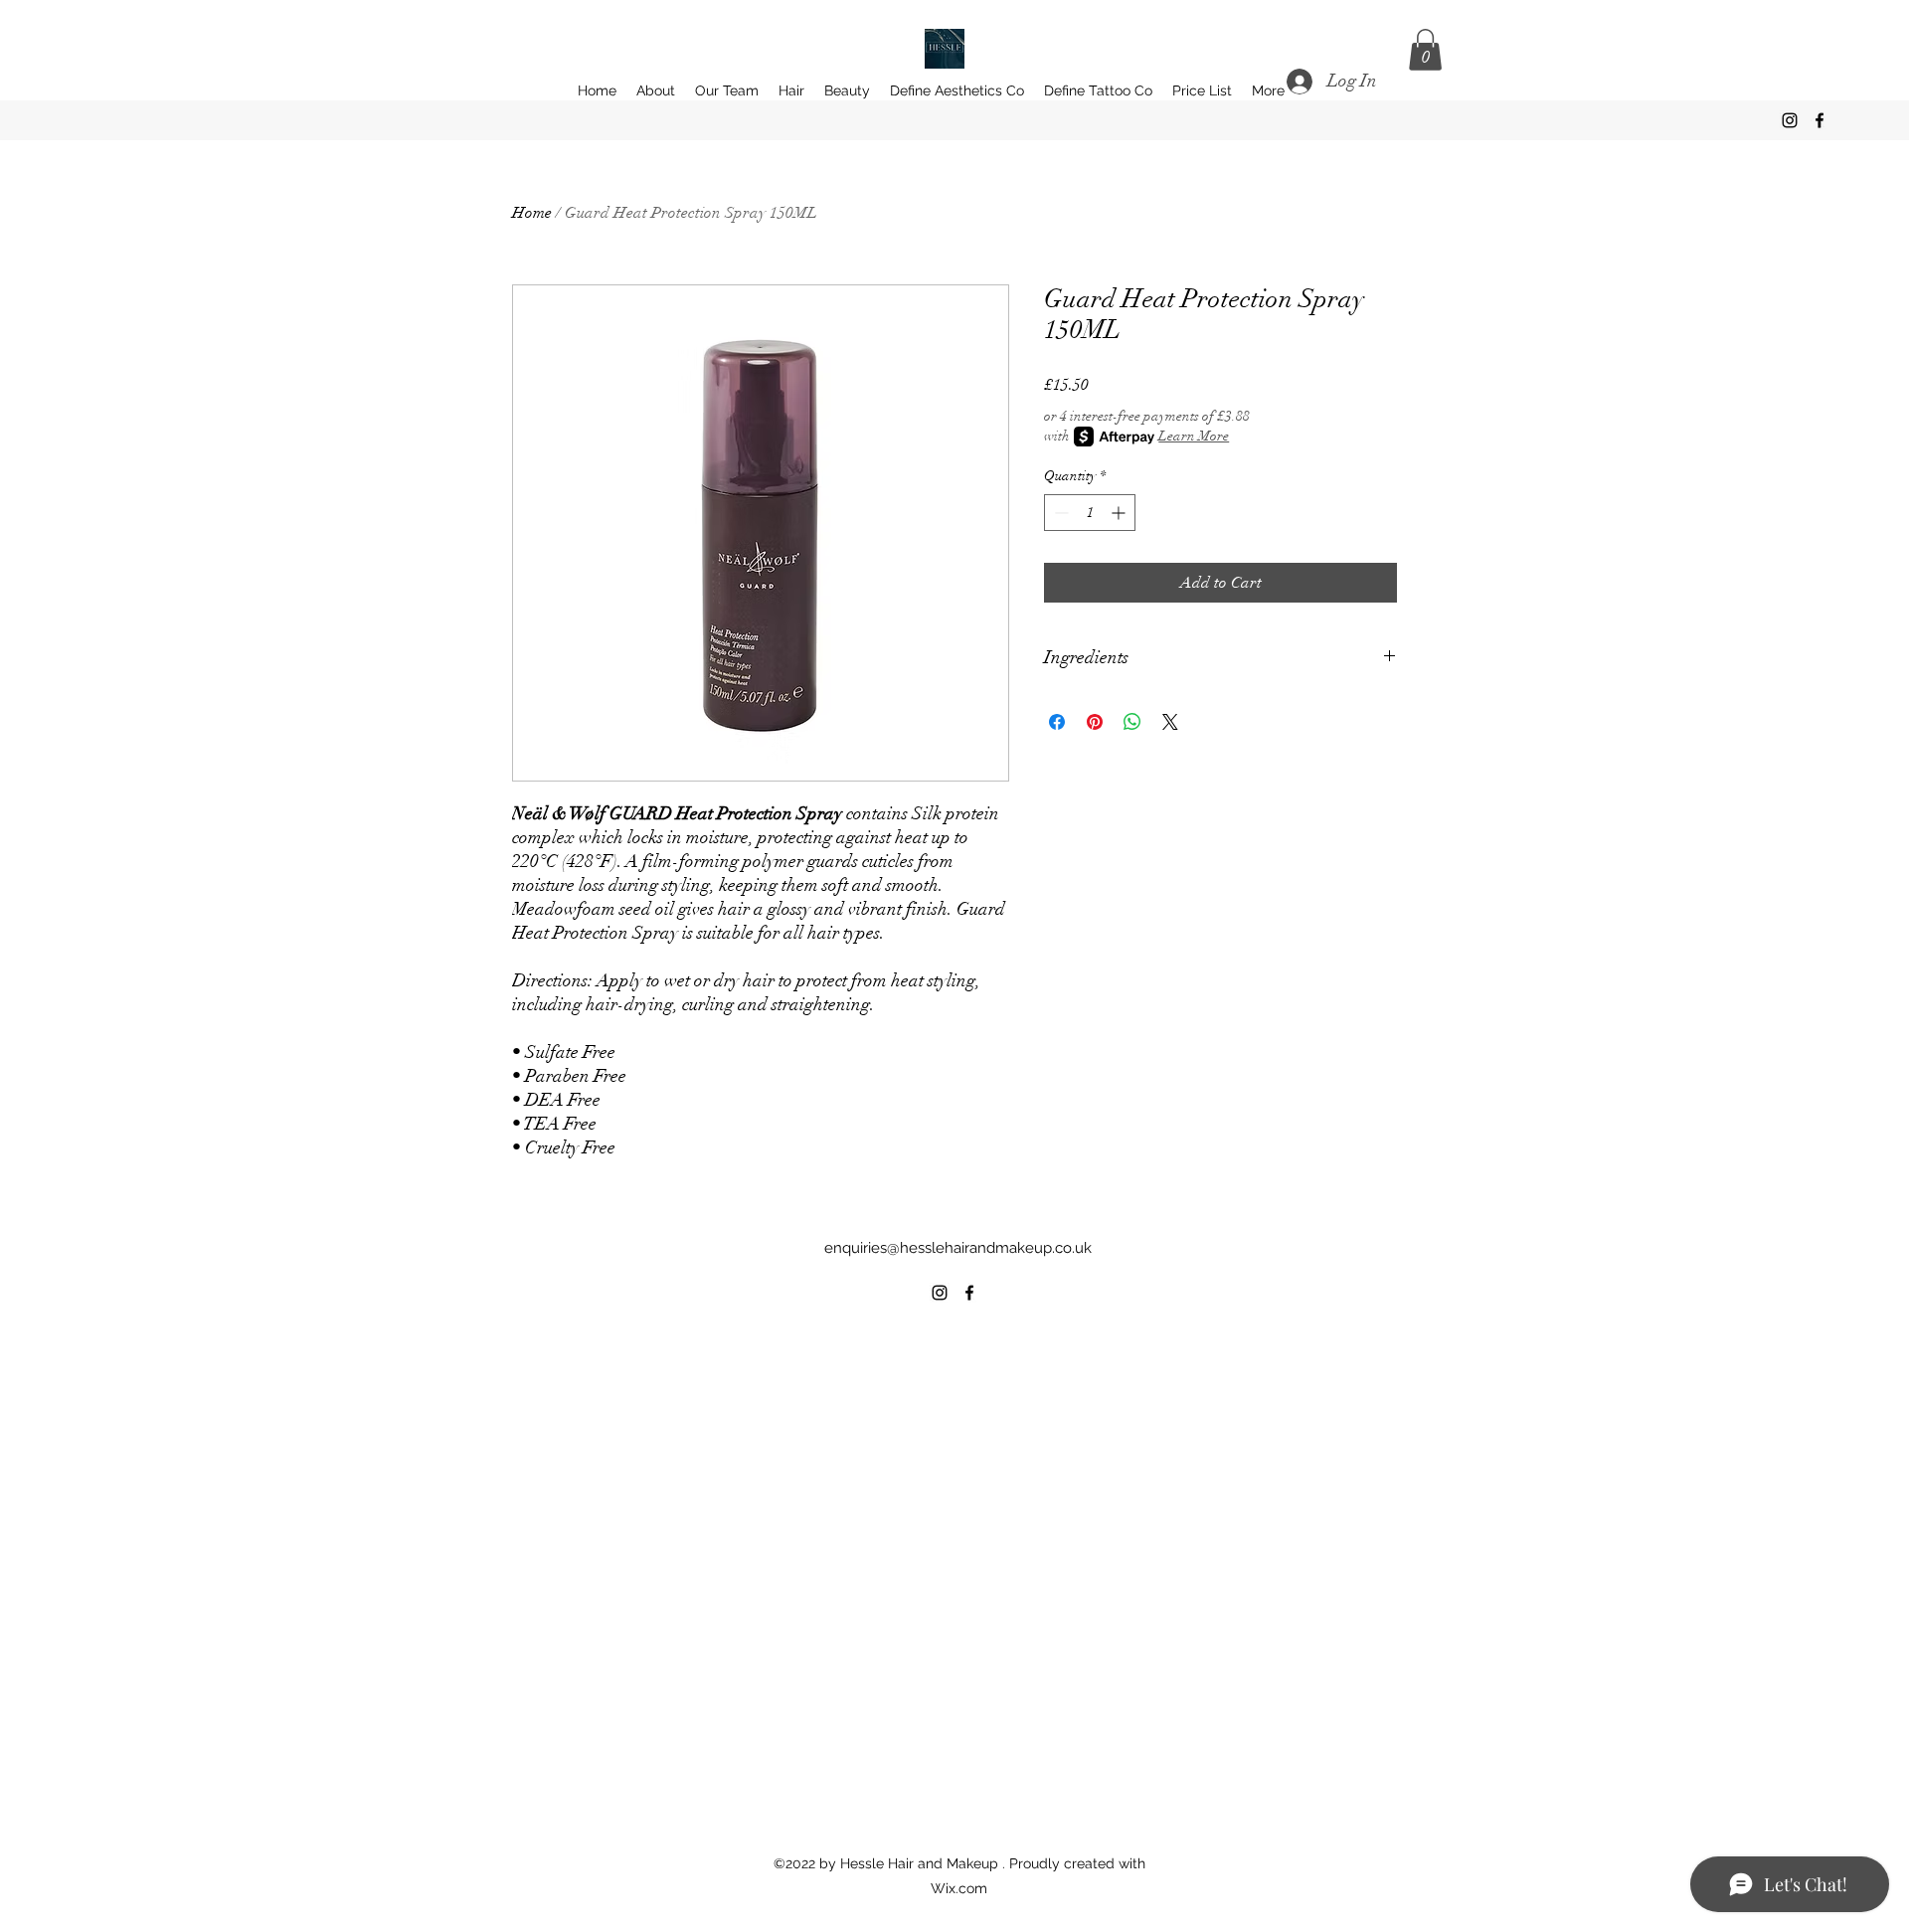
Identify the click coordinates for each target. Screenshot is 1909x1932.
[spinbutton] (1090, 513)
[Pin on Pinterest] (1095, 722)
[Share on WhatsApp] (1132, 722)
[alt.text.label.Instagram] (1790, 120)
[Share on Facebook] (1057, 722)
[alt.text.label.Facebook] (1820, 120)
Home (532, 213)
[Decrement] (1059, 513)
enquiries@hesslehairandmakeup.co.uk (958, 1248)
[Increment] (1120, 513)
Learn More (1194, 436)
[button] (1425, 50)
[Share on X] (1170, 722)
